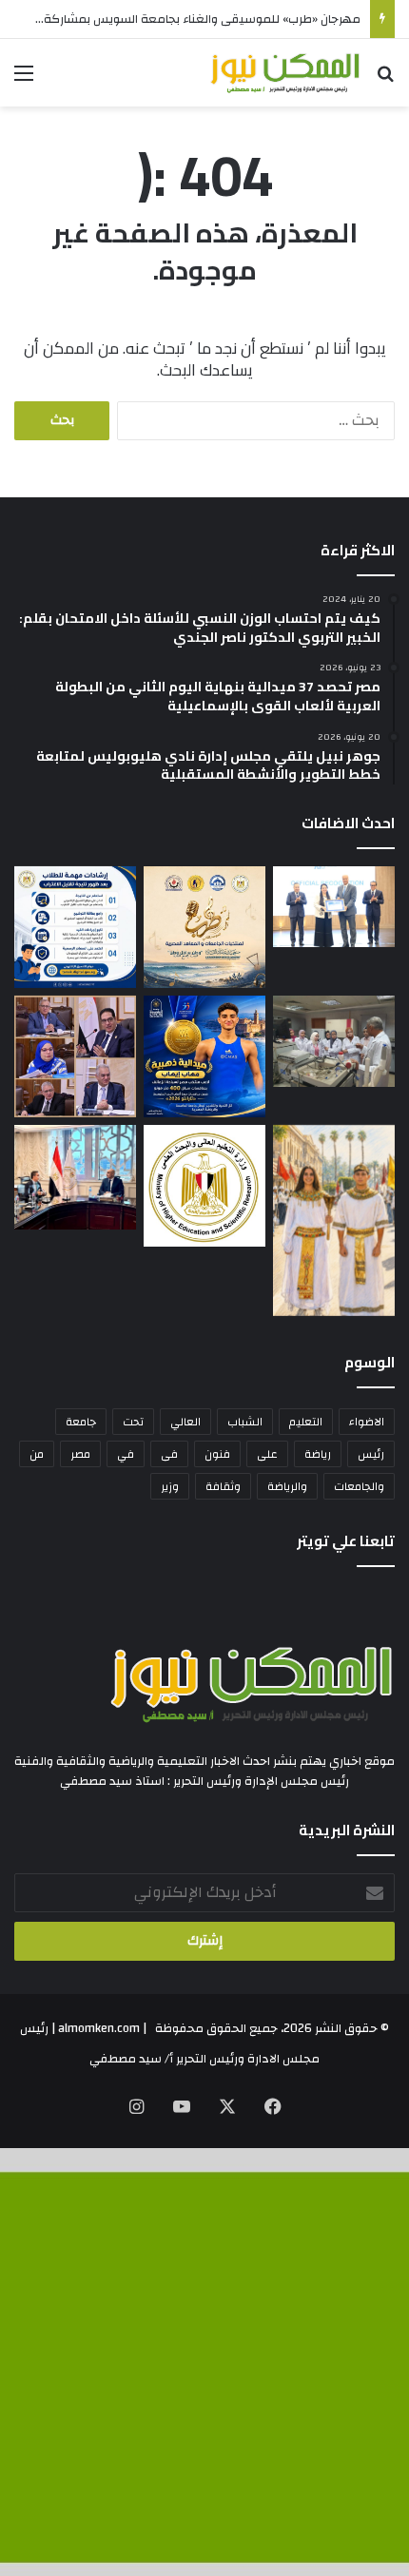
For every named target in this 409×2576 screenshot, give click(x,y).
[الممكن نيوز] (285, 73)
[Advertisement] (204, 320)
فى (169, 1454)
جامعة (81, 1422)
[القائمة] (24, 80)
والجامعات (359, 1486)
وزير (170, 1486)
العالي (185, 1422)
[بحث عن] (385, 80)
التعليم (306, 1422)
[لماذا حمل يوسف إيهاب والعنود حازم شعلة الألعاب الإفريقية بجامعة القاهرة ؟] (334, 1220)
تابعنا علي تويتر (346, 1541)
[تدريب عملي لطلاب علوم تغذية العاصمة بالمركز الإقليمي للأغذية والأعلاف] (334, 1041)
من (37, 1454)
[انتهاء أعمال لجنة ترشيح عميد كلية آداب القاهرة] (75, 1056)
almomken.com (99, 2028)
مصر (80, 1454)
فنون (217, 1454)
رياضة (318, 1454)
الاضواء (367, 1422)
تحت (133, 1422)
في (126, 1454)
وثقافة (223, 1486)
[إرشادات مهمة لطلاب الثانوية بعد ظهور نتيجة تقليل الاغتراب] (75, 927)
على (267, 1454)
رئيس (371, 1454)
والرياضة (287, 1486)
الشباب (245, 1422)
